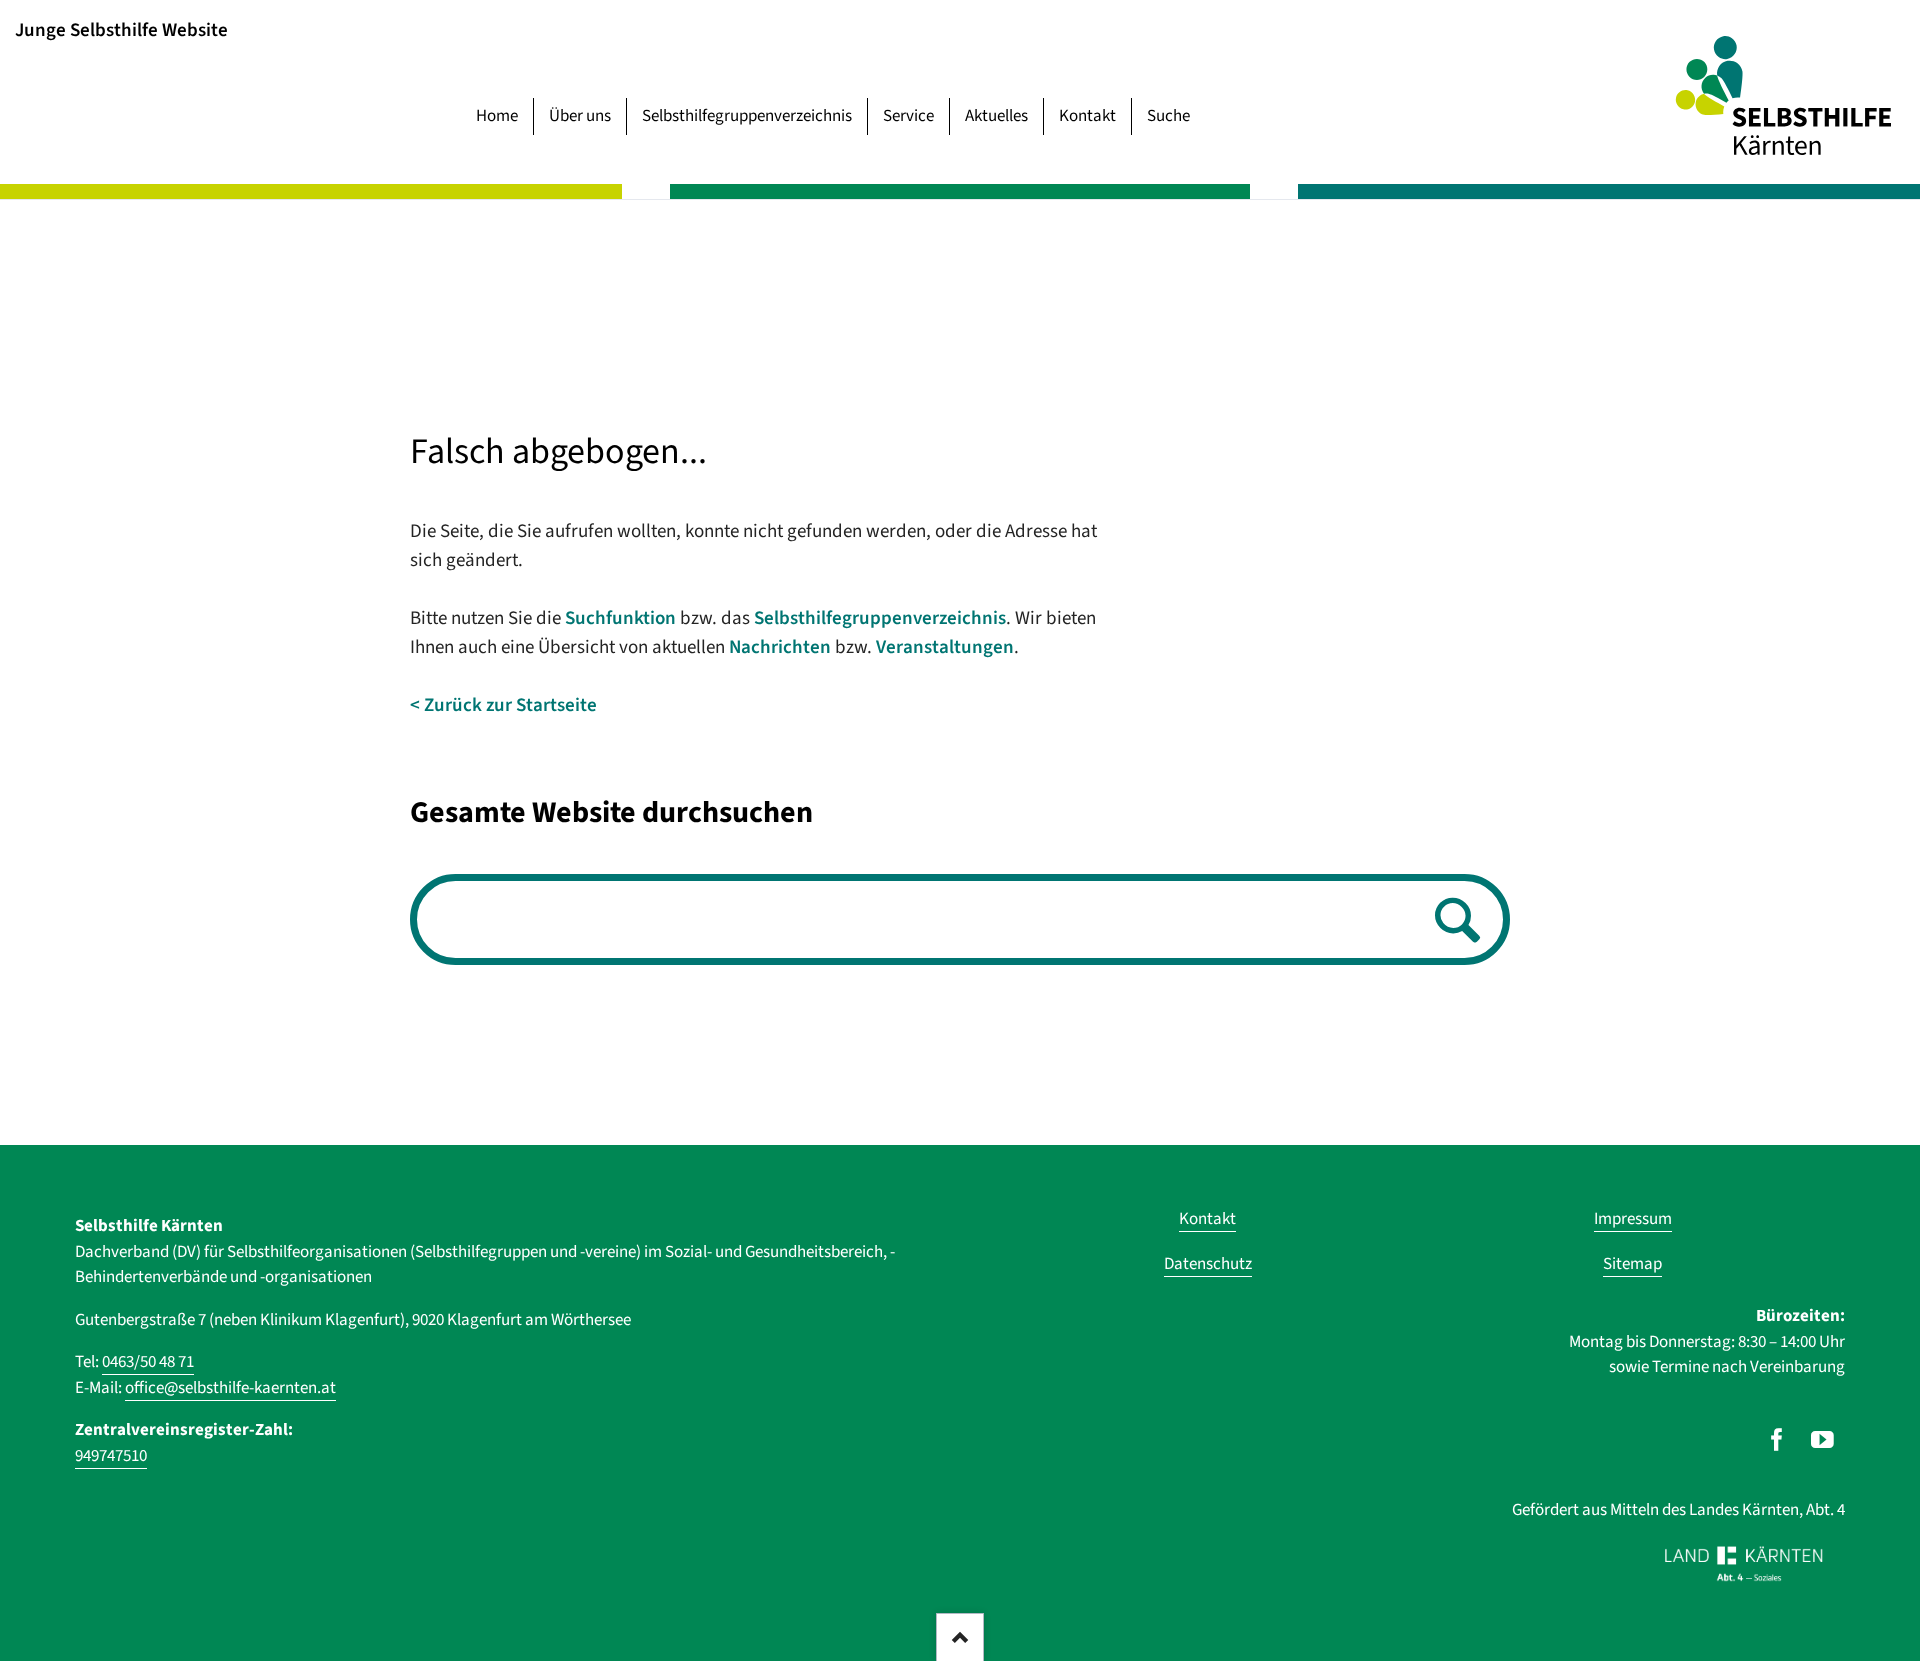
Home (497, 116)
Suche (1168, 116)
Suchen (1452, 921)
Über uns (580, 116)
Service (908, 116)
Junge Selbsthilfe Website (121, 29)
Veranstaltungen (945, 647)
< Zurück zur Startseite (503, 705)
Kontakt (1087, 116)
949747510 (111, 1456)
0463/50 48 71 (148, 1362)
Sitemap (1632, 1264)
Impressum (1633, 1219)
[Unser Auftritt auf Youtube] (1822, 1440)
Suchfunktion (620, 618)
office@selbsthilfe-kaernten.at (230, 1388)
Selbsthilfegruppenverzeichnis (747, 116)
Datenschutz (1208, 1264)
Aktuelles (996, 116)
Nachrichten (780, 647)
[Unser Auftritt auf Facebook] (1776, 1440)
